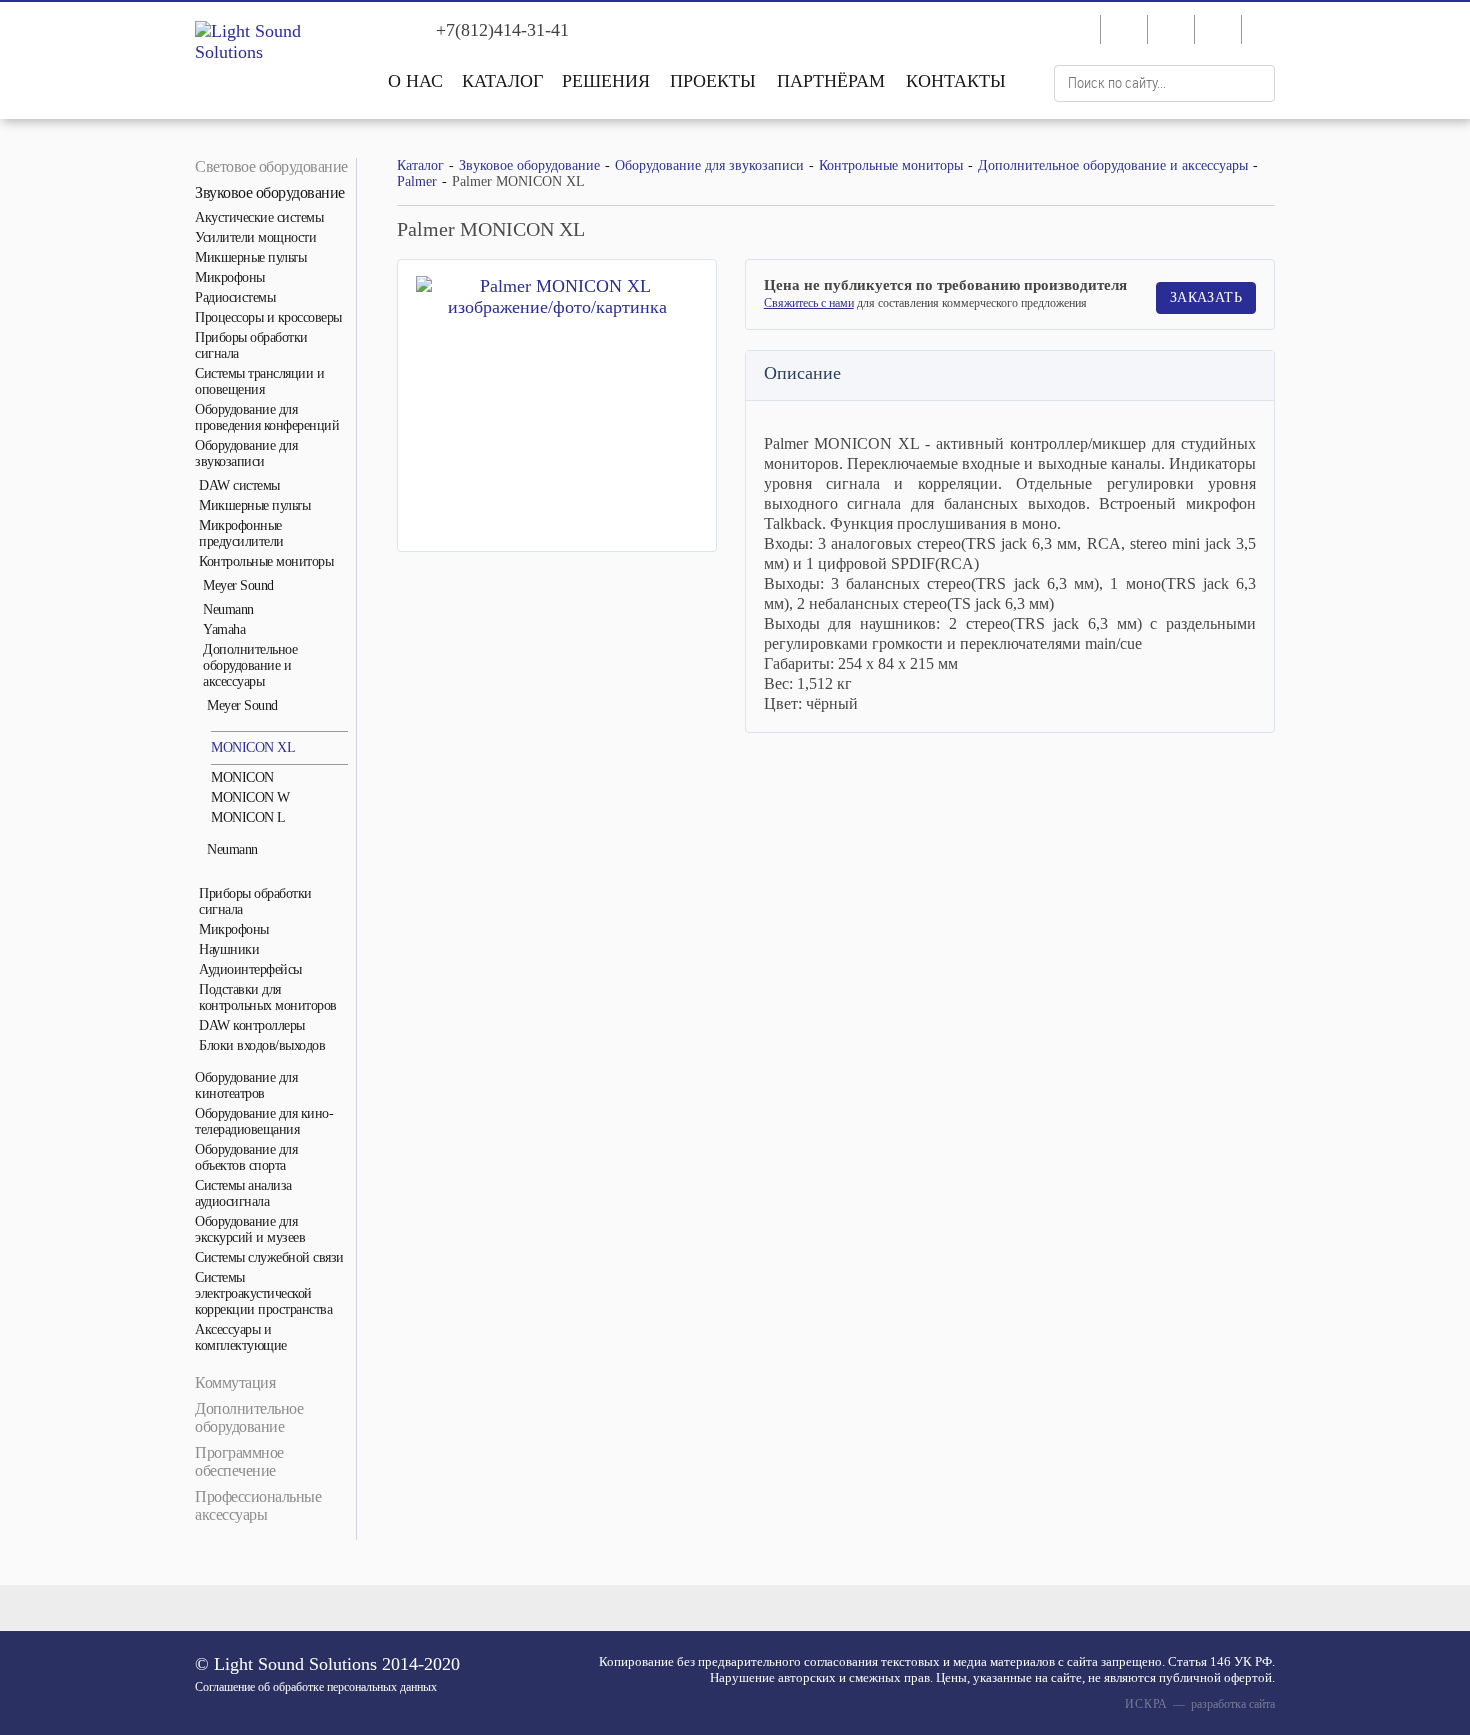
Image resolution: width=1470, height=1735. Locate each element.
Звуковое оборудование (270, 192)
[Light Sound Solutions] (275, 42)
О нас (415, 81)
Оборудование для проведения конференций (267, 417)
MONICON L (248, 817)
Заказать (1206, 297)
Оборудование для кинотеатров (246, 1085)
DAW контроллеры (252, 1025)
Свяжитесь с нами (809, 303)
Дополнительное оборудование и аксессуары (250, 665)
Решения (606, 81)
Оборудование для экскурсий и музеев (250, 1229)
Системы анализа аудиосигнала (243, 1193)
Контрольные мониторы (266, 561)
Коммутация (235, 1382)
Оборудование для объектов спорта (246, 1157)
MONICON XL (253, 747)
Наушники (229, 949)
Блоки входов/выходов (262, 1045)
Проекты (713, 81)
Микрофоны (230, 277)
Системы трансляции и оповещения (259, 381)
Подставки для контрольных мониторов (268, 997)
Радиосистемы (235, 297)
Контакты (956, 81)
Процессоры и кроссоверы (268, 317)
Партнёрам (831, 81)
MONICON (242, 777)
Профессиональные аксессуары (258, 1505)
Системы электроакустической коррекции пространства (263, 1293)
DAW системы (239, 485)
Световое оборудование (271, 166)
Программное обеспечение (239, 1461)
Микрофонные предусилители (241, 533)
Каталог (502, 81)
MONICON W (250, 797)
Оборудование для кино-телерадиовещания (264, 1121)
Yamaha (224, 629)
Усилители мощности (255, 237)
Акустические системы (259, 217)
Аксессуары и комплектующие (241, 1337)
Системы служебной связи (269, 1257)
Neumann (228, 609)
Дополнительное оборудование (249, 1417)
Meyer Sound (238, 585)
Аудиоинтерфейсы (250, 969)
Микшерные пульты (250, 257)
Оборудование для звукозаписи (246, 453)
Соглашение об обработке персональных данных (316, 1687)
